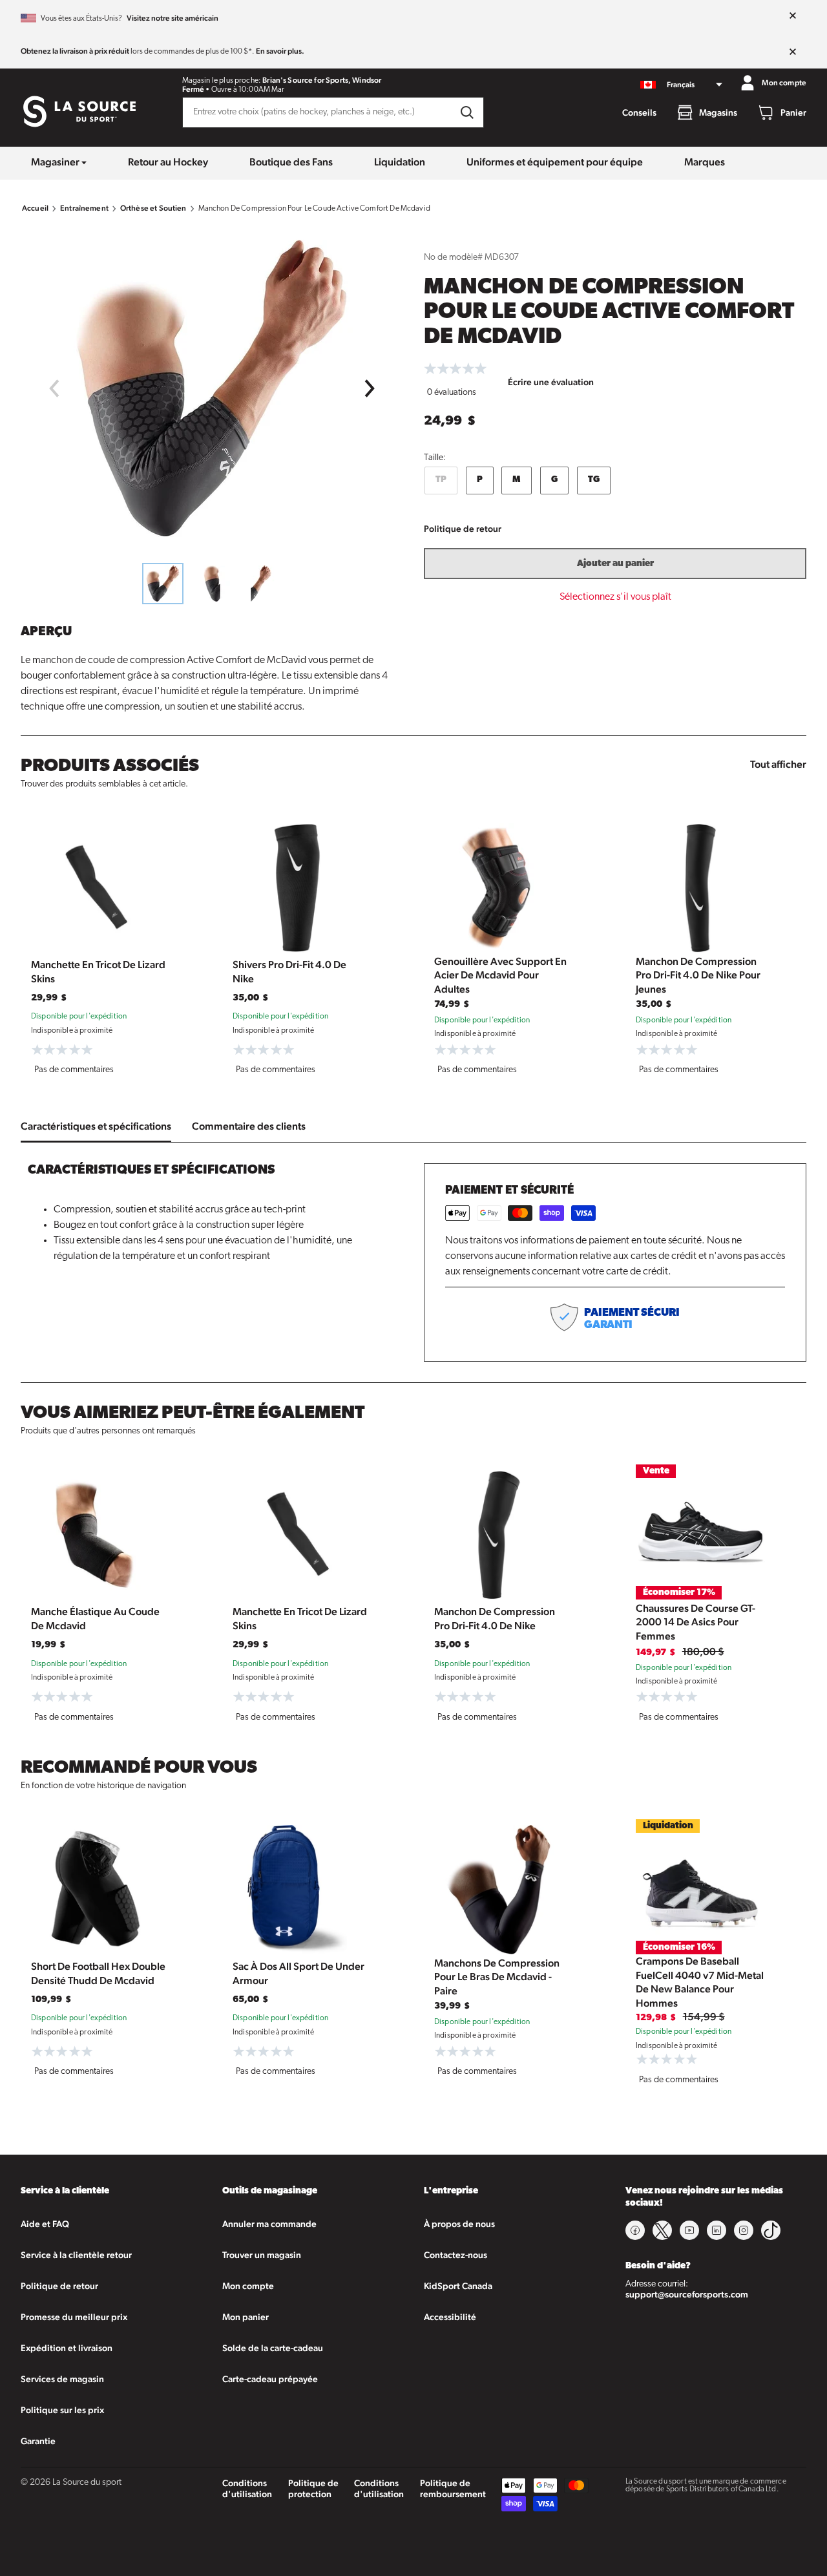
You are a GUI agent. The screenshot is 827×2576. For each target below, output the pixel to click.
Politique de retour (463, 529)
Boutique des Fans (291, 162)
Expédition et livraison (67, 2348)
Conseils (639, 112)
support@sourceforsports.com (687, 2294)
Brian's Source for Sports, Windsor (322, 80)
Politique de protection (313, 2488)
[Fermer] (793, 16)
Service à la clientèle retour (76, 2255)
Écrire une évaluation (551, 382)
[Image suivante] (370, 388)
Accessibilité (450, 2317)
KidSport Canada (458, 2286)
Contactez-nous (455, 2255)
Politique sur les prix (62, 2410)
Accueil (35, 208)
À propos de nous (459, 2224)
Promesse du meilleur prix (74, 2317)
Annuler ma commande (269, 2224)
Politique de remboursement (453, 2488)
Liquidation (400, 162)
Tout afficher (778, 764)
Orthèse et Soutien (153, 208)
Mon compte (248, 2286)
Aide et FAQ (45, 2224)
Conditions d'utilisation (247, 2488)
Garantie (38, 2441)
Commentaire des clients (249, 1126)
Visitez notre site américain (173, 18)
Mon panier (246, 2317)
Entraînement (84, 208)
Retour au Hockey (168, 162)
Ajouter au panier (615, 564)
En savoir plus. (280, 51)
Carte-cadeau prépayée (270, 2379)
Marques (705, 162)
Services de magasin (62, 2379)
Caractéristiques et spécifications (96, 1126)
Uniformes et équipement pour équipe (555, 162)
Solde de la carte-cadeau (273, 2348)
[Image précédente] (54, 388)
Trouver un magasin (262, 2255)
